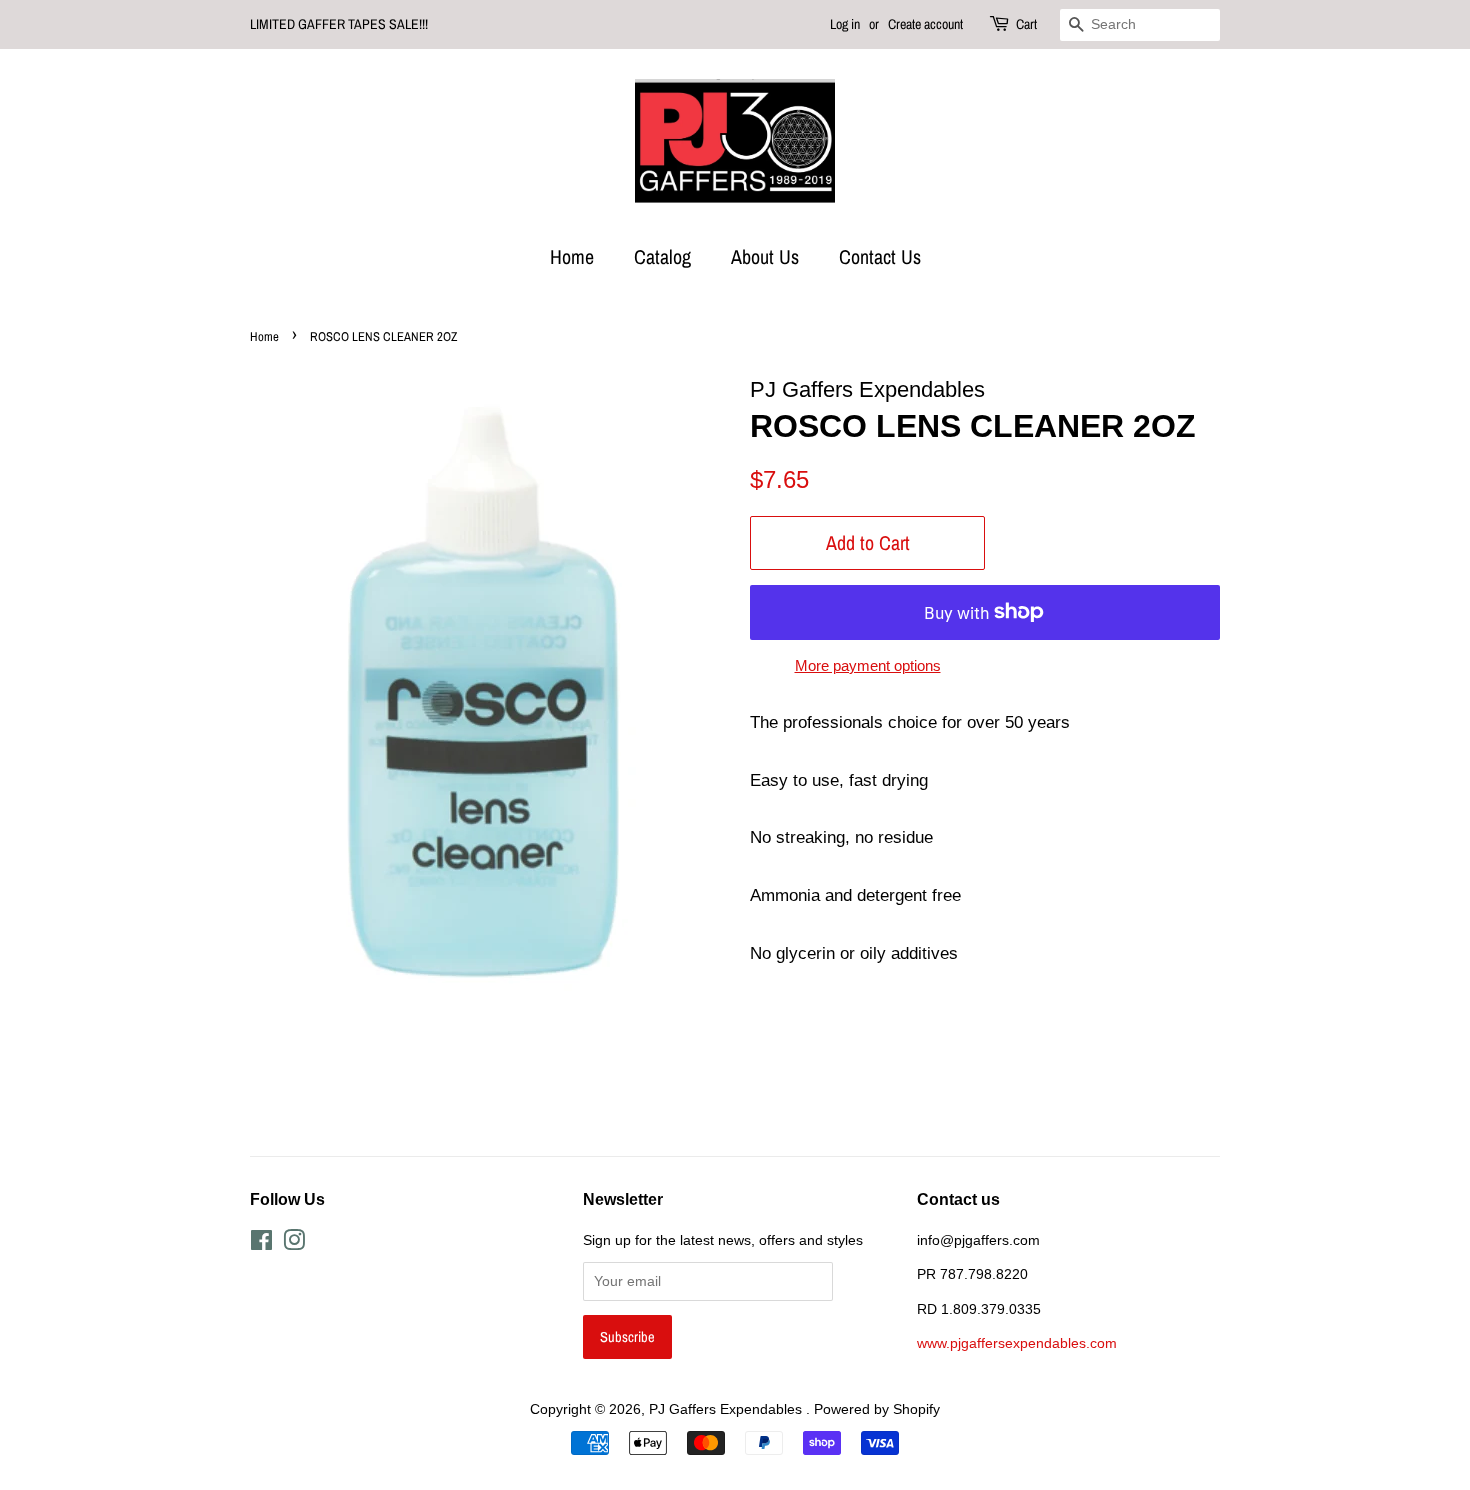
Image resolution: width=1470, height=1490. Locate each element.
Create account (925, 24)
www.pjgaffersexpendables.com (1017, 1343)
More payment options (868, 665)
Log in (845, 24)
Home (572, 256)
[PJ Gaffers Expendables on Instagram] (294, 1244)
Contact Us (880, 256)
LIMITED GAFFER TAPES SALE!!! (339, 24)
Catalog (662, 256)
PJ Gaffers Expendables (727, 1409)
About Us (765, 256)
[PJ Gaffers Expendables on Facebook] (261, 1244)
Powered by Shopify (877, 1409)
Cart (1026, 24)
